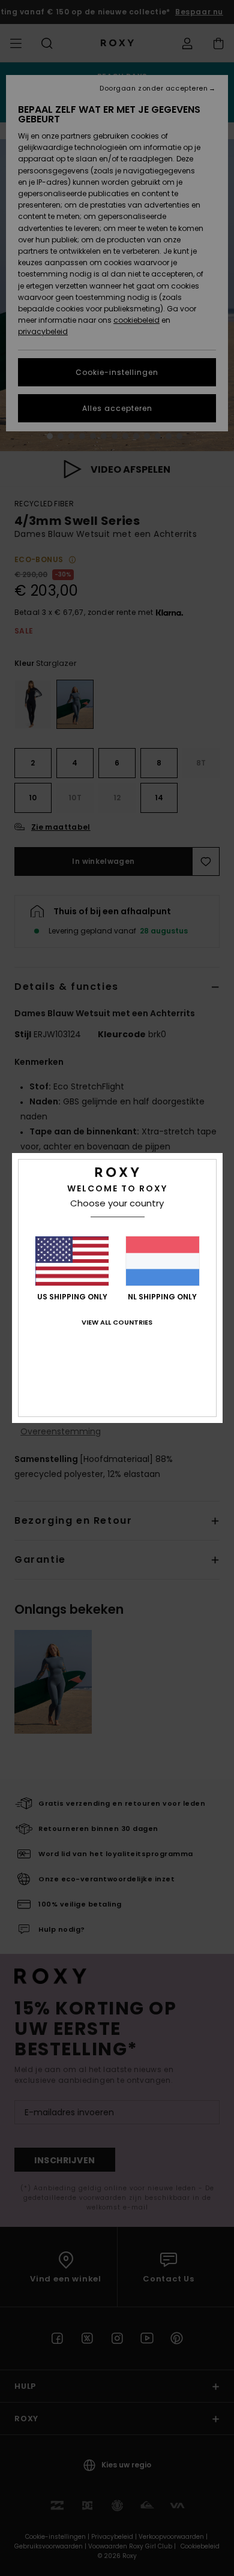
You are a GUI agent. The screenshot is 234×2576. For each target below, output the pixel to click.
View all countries (117, 1322)
